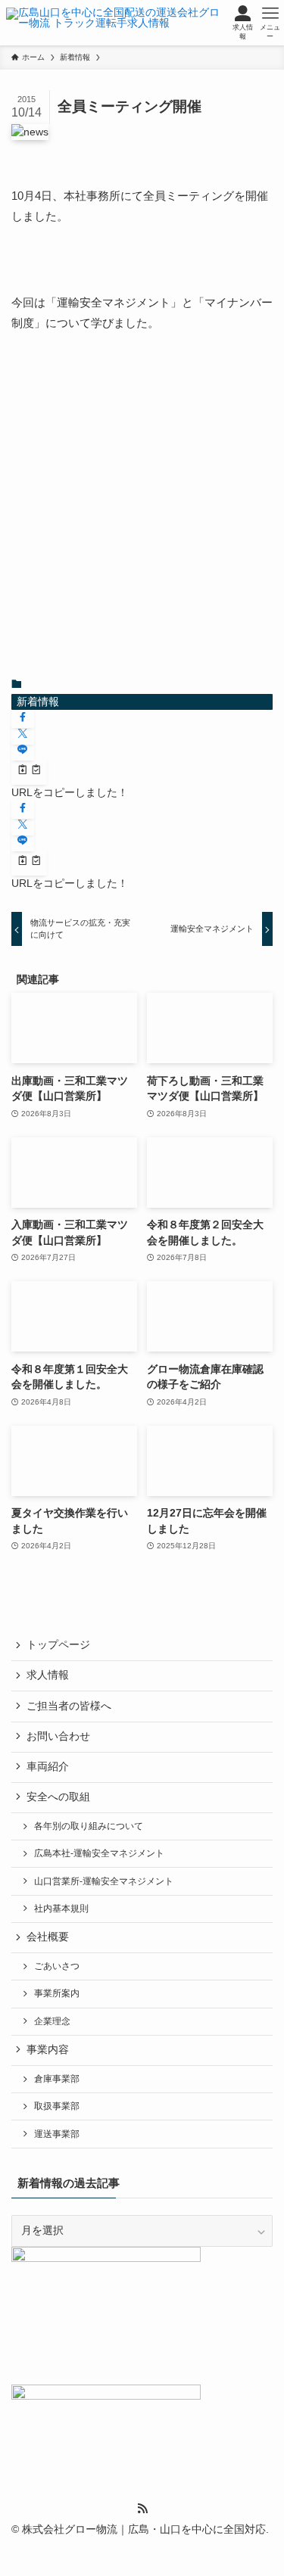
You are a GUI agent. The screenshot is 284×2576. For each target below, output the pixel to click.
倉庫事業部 (57, 2079)
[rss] (142, 2509)
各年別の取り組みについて (89, 1826)
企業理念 (52, 2021)
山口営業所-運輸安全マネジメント (104, 1881)
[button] (23, 718)
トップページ (58, 1645)
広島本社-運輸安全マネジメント (99, 1853)
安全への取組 (58, 1797)
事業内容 (48, 2050)
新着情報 (38, 702)
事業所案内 (57, 1993)
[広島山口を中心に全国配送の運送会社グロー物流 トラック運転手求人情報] (115, 23)
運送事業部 (57, 2134)
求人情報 (48, 1675)
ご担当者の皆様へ (69, 1706)
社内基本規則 (61, 1909)
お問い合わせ (58, 1736)
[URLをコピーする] (29, 772)
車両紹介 (48, 1767)
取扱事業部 (57, 2106)
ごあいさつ (57, 1966)
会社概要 (48, 1937)
